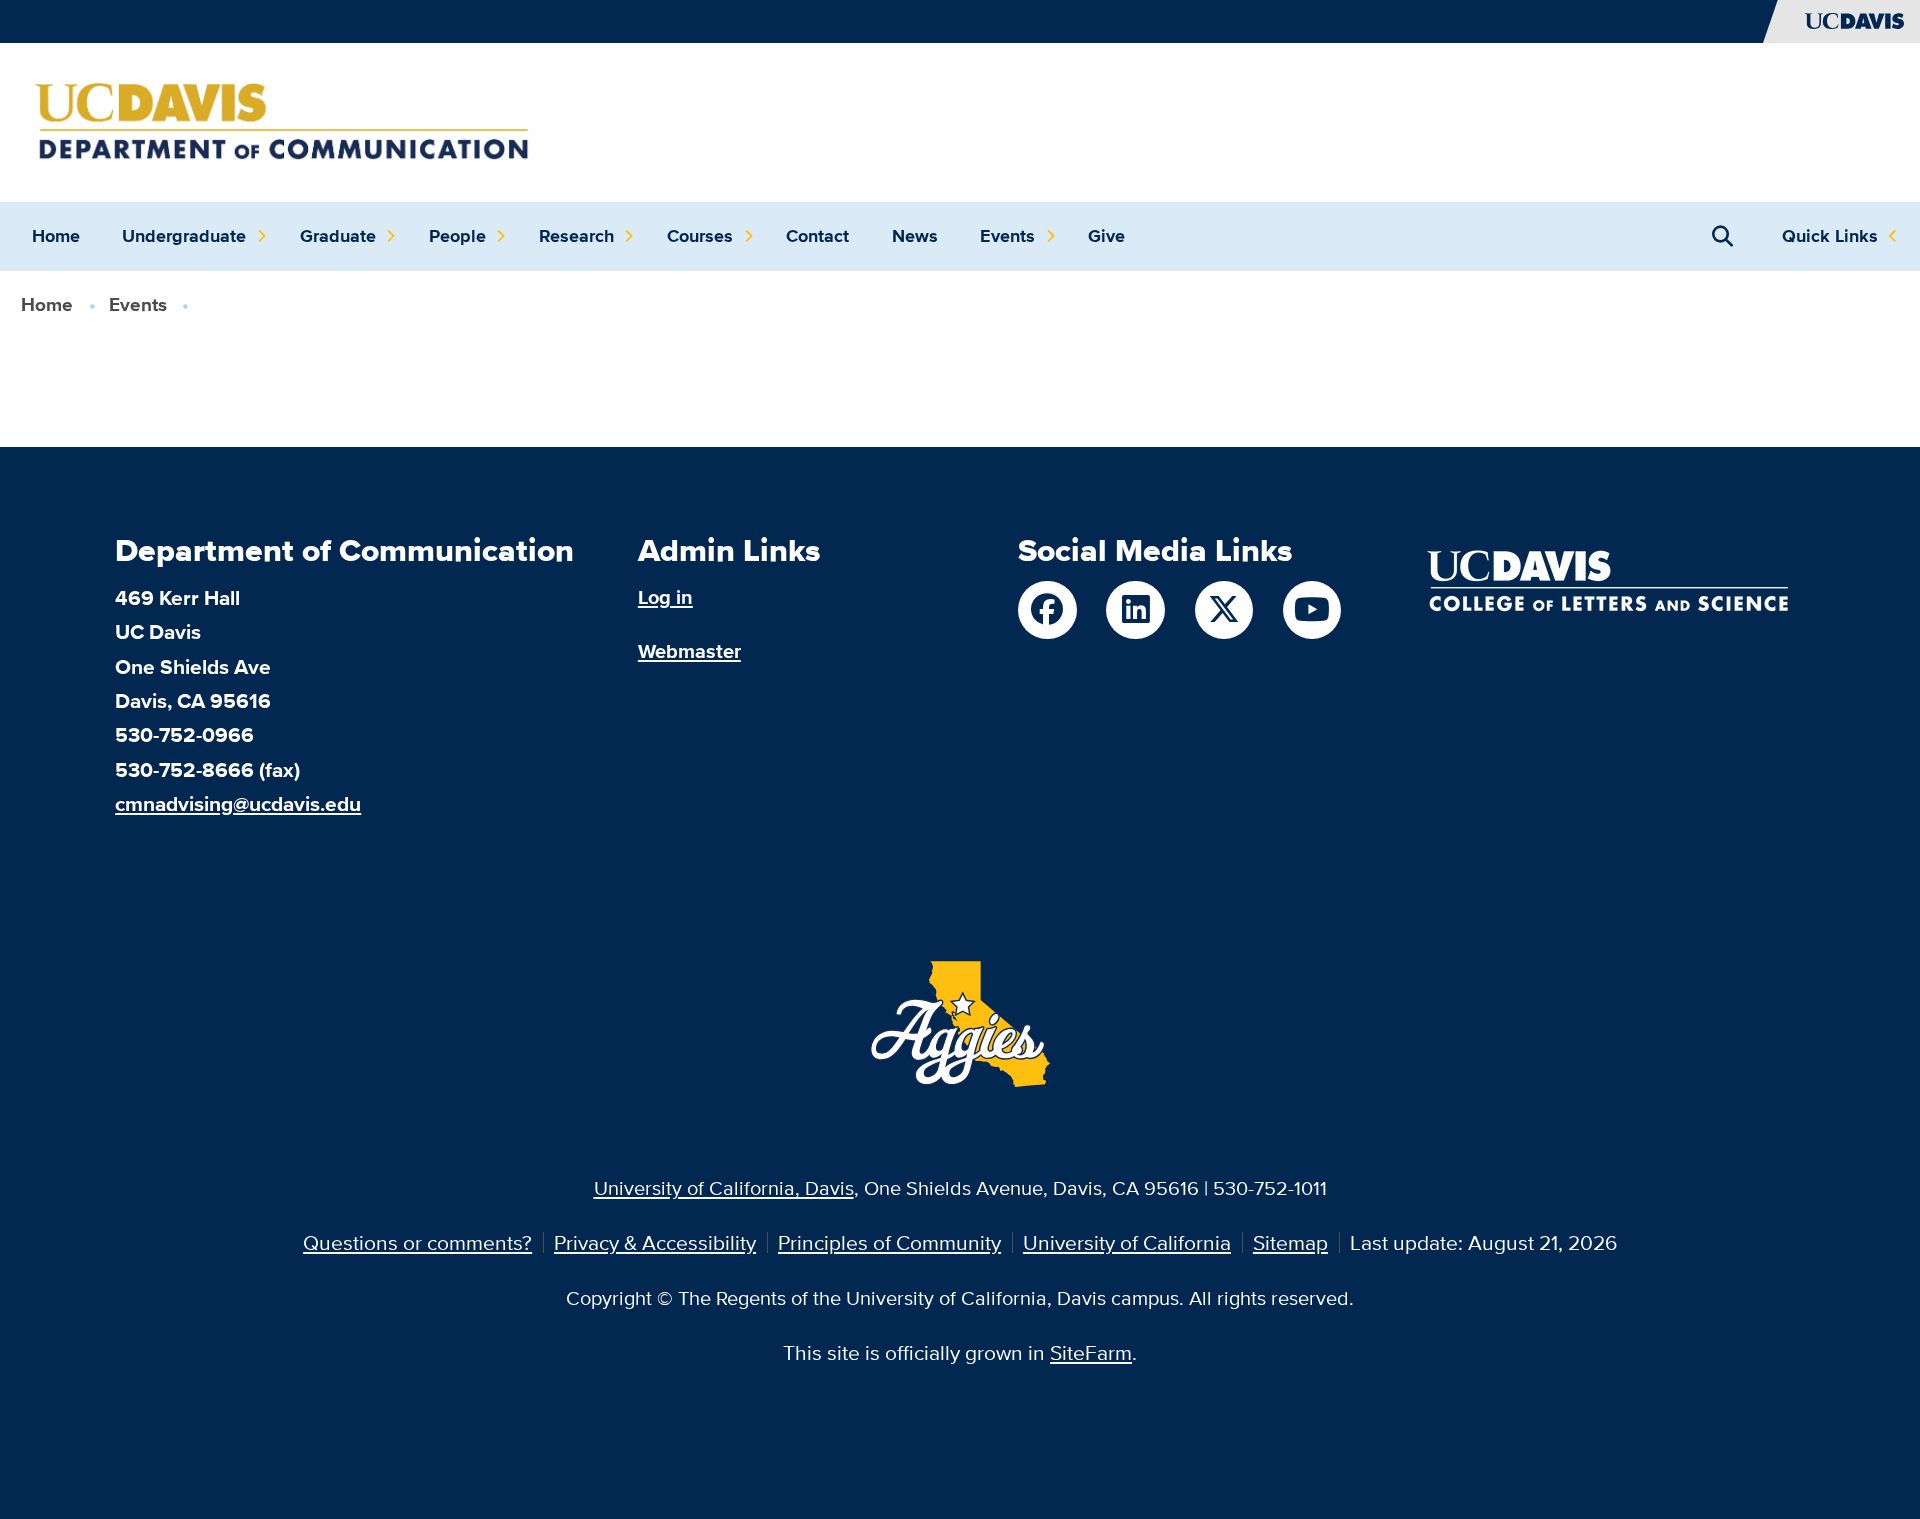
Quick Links (1830, 236)
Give (1106, 236)
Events (1007, 236)
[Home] (282, 119)
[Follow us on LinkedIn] (1135, 610)
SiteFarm (1091, 1352)
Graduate (338, 236)
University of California (1127, 1242)
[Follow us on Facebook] (1047, 610)
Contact (817, 236)
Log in (665, 597)
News (915, 236)
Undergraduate (184, 236)
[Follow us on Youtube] (1312, 610)
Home (56, 236)
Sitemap (1290, 1242)
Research (576, 236)
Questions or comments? (417, 1242)
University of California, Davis (724, 1187)
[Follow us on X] (1224, 610)
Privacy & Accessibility (655, 1242)
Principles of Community (889, 1242)
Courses (700, 236)
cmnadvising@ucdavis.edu (238, 803)
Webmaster (689, 651)
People (457, 236)
